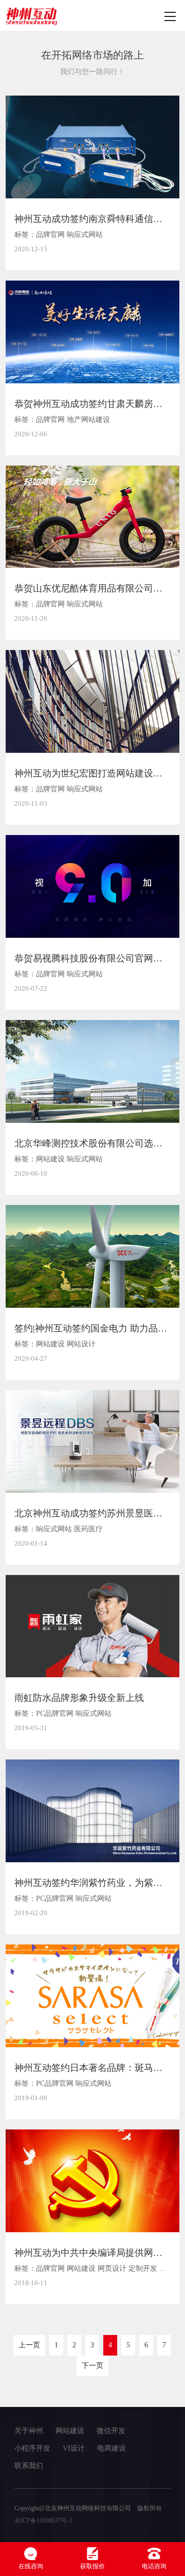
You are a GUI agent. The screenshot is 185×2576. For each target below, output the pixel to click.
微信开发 (111, 2431)
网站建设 (70, 2431)
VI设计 (74, 2448)
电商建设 (112, 2448)
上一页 (29, 2345)
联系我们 (29, 2466)
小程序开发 (32, 2448)
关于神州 (29, 2431)
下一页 (92, 2366)
